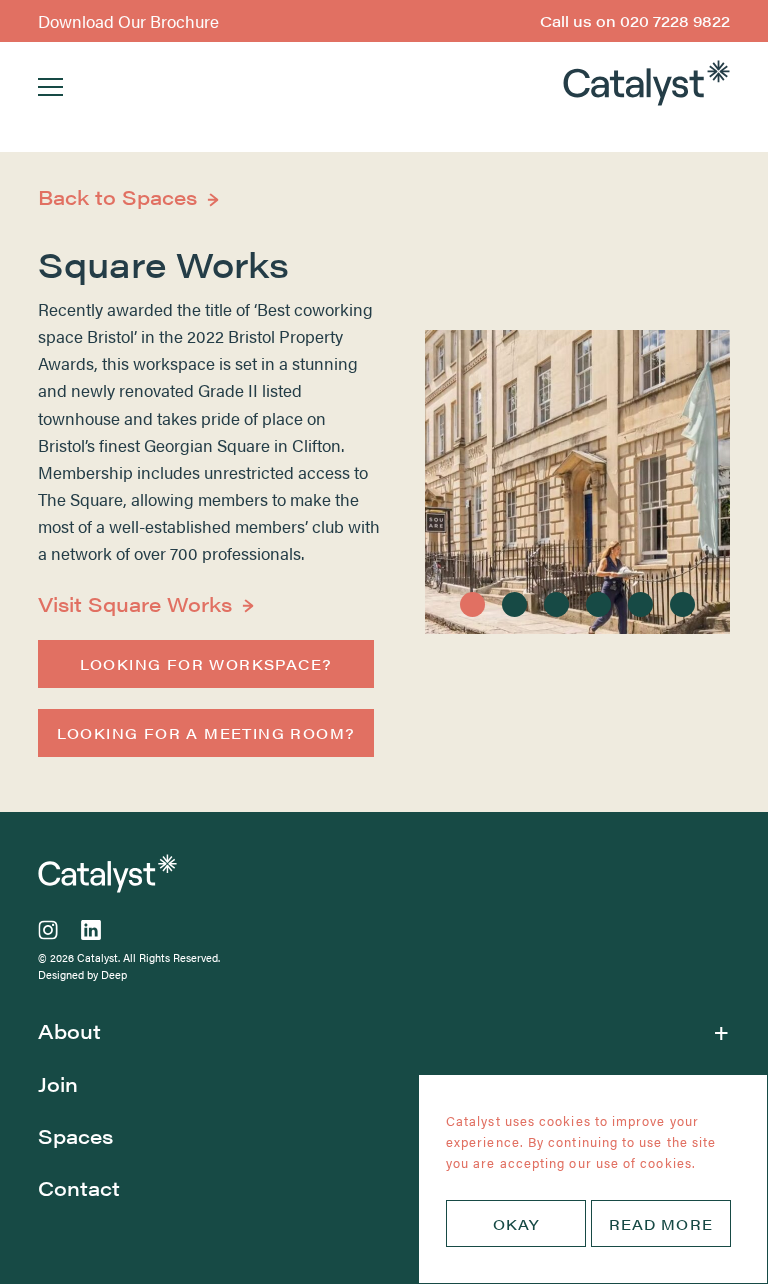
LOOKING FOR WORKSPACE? (206, 664)
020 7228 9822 (635, 20)
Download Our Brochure (128, 21)
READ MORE (661, 1223)
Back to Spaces (117, 196)
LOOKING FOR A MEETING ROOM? (206, 733)
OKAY (516, 1223)
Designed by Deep (82, 974)
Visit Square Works (135, 603)
